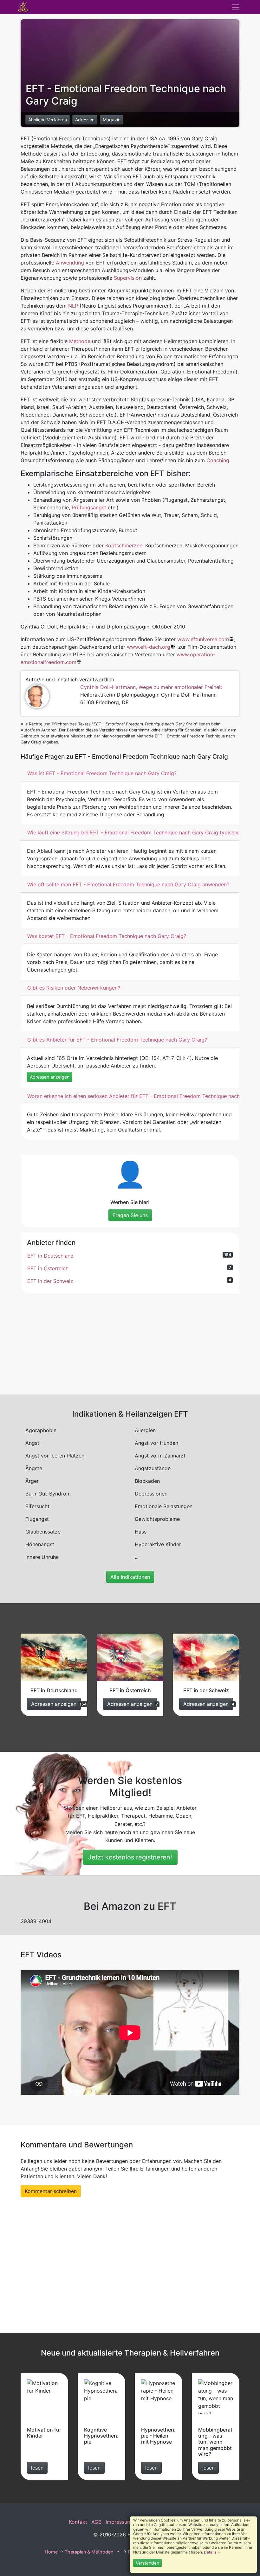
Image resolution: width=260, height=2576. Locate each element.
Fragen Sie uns (130, 1215)
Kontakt (78, 2522)
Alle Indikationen (130, 1577)
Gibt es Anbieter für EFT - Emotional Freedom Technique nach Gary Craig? (117, 1040)
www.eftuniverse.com (203, 639)
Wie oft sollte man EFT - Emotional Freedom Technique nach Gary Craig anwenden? (128, 884)
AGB (96, 2522)
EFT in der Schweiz (129, 1281)
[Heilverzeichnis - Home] (25, 7)
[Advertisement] (130, 1343)
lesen (37, 2468)
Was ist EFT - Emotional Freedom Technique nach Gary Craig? (102, 773)
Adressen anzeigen (50, 1077)
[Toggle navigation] (236, 7)
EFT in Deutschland (129, 1256)
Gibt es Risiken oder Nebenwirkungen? (74, 988)
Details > (212, 2552)
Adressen (85, 120)
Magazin (112, 120)
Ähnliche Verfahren (48, 120)
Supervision (128, 278)
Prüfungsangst (89, 507)
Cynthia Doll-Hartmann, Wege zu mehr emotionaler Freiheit (151, 687)
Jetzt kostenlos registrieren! (130, 1857)
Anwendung (70, 263)
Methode (80, 341)
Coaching (218, 460)
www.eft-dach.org (149, 647)
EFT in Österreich (129, 1268)
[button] (118, 2552)
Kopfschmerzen (124, 545)
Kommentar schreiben (51, 2191)
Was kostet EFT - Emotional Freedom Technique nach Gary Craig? (107, 936)
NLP (73, 306)
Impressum (119, 2522)
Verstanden (147, 2563)
